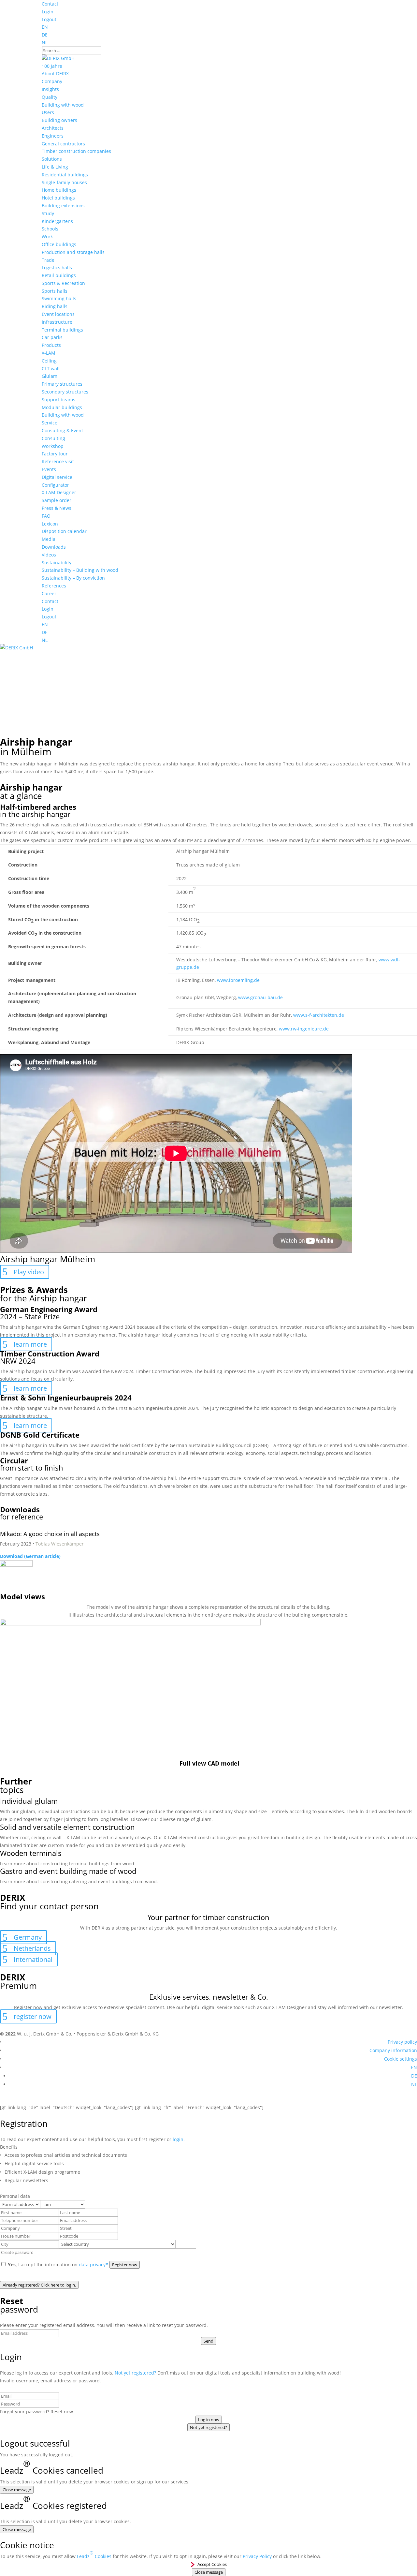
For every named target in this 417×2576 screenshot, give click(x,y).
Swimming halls (59, 298)
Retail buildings (59, 275)
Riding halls (55, 306)
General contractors (63, 144)
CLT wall (51, 369)
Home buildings (59, 190)
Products (51, 345)
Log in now (209, 2420)
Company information (393, 2050)
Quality (50, 97)
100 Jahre (52, 66)
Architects (53, 128)
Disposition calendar (64, 531)
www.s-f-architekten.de (319, 1015)
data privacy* (93, 2265)
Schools (50, 229)
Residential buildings (65, 175)
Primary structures (62, 384)
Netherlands (32, 1948)
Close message (17, 2490)
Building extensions (63, 206)
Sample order (57, 500)
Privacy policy (402, 2042)
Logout (49, 19)
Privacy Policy (257, 2556)
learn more (30, 1344)
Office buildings (59, 244)
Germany (28, 1937)
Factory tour (55, 454)
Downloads (54, 547)
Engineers (53, 136)
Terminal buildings (62, 330)
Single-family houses (64, 182)
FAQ (46, 516)
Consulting (53, 438)
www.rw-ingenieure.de (304, 1029)
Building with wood (63, 105)
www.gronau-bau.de (260, 997)
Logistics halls (57, 267)
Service (50, 423)
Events (49, 469)
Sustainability (57, 563)
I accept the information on (58, 2265)
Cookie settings (401, 2059)
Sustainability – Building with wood (80, 570)
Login (48, 12)
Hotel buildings (58, 198)
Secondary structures (65, 392)
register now (33, 2016)
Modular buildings (62, 407)
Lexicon (50, 524)
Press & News (57, 508)
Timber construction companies (76, 151)
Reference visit (58, 461)
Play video (29, 1272)
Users (48, 112)
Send (208, 2341)
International (33, 1959)
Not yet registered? (135, 2373)
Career (49, 593)
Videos (49, 555)
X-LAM (49, 353)
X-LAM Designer (59, 492)
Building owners (59, 120)
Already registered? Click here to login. (39, 2285)
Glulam (50, 376)
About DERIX (55, 74)
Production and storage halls (73, 252)
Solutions (52, 159)
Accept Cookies (212, 2564)
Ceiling (49, 361)
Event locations (58, 314)
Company (52, 81)
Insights (50, 89)
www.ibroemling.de (238, 980)
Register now (125, 2265)
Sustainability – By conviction (73, 578)
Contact (50, 4)
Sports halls (55, 291)
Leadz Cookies (94, 2554)
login (178, 2139)
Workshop (53, 446)
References (54, 586)
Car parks (52, 337)
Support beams (58, 400)
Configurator (55, 485)
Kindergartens (57, 221)
